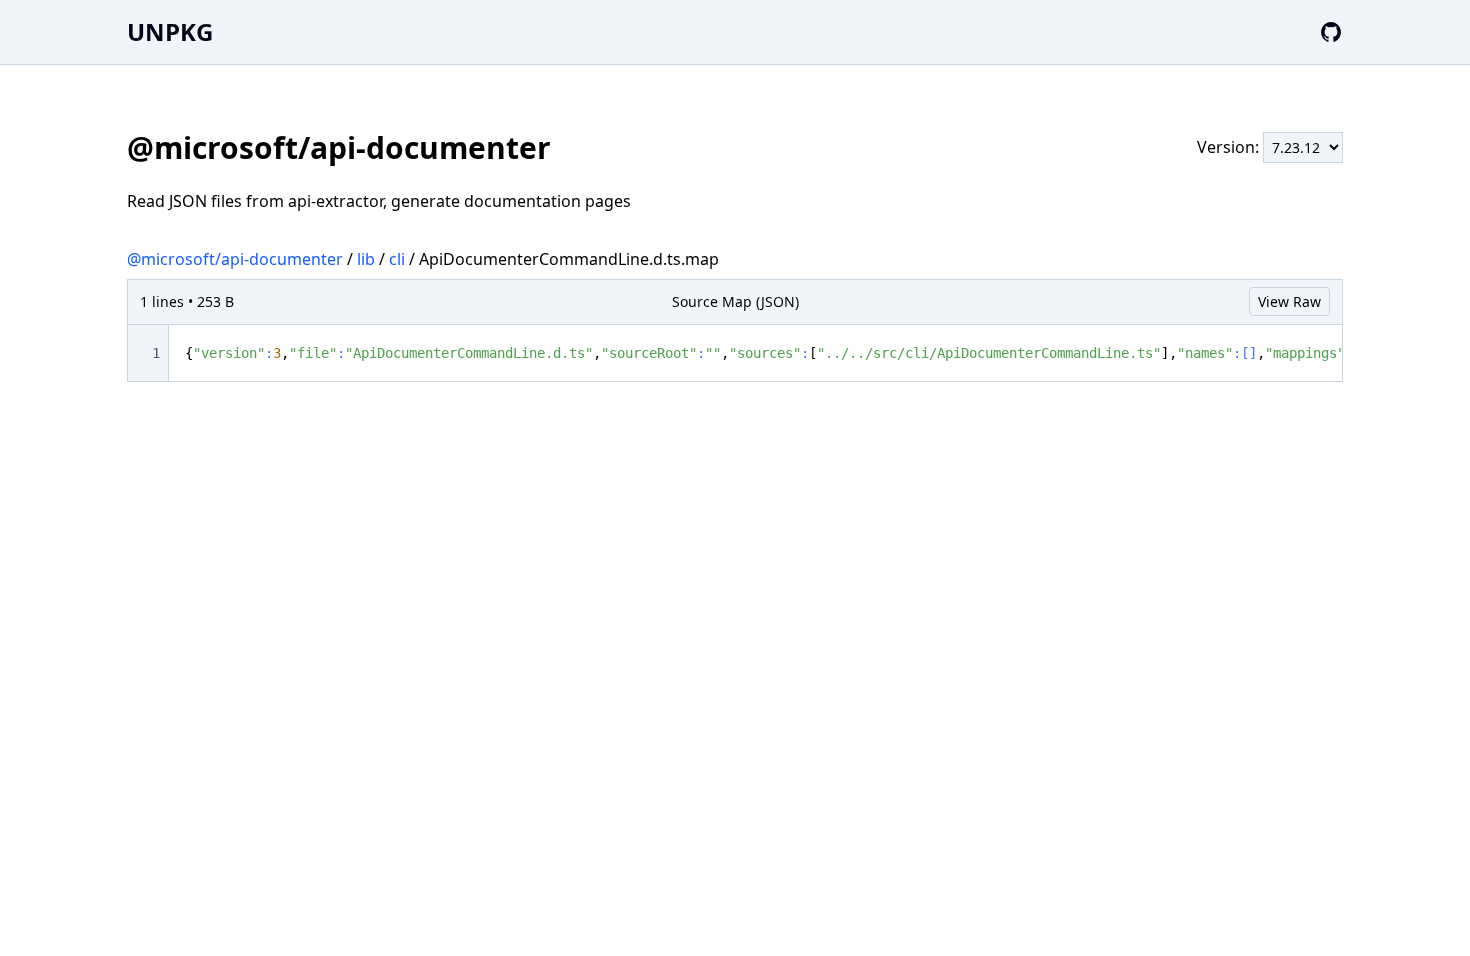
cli (397, 259)
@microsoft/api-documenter (235, 259)
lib (366, 259)
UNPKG (170, 31)
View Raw (1289, 301)
